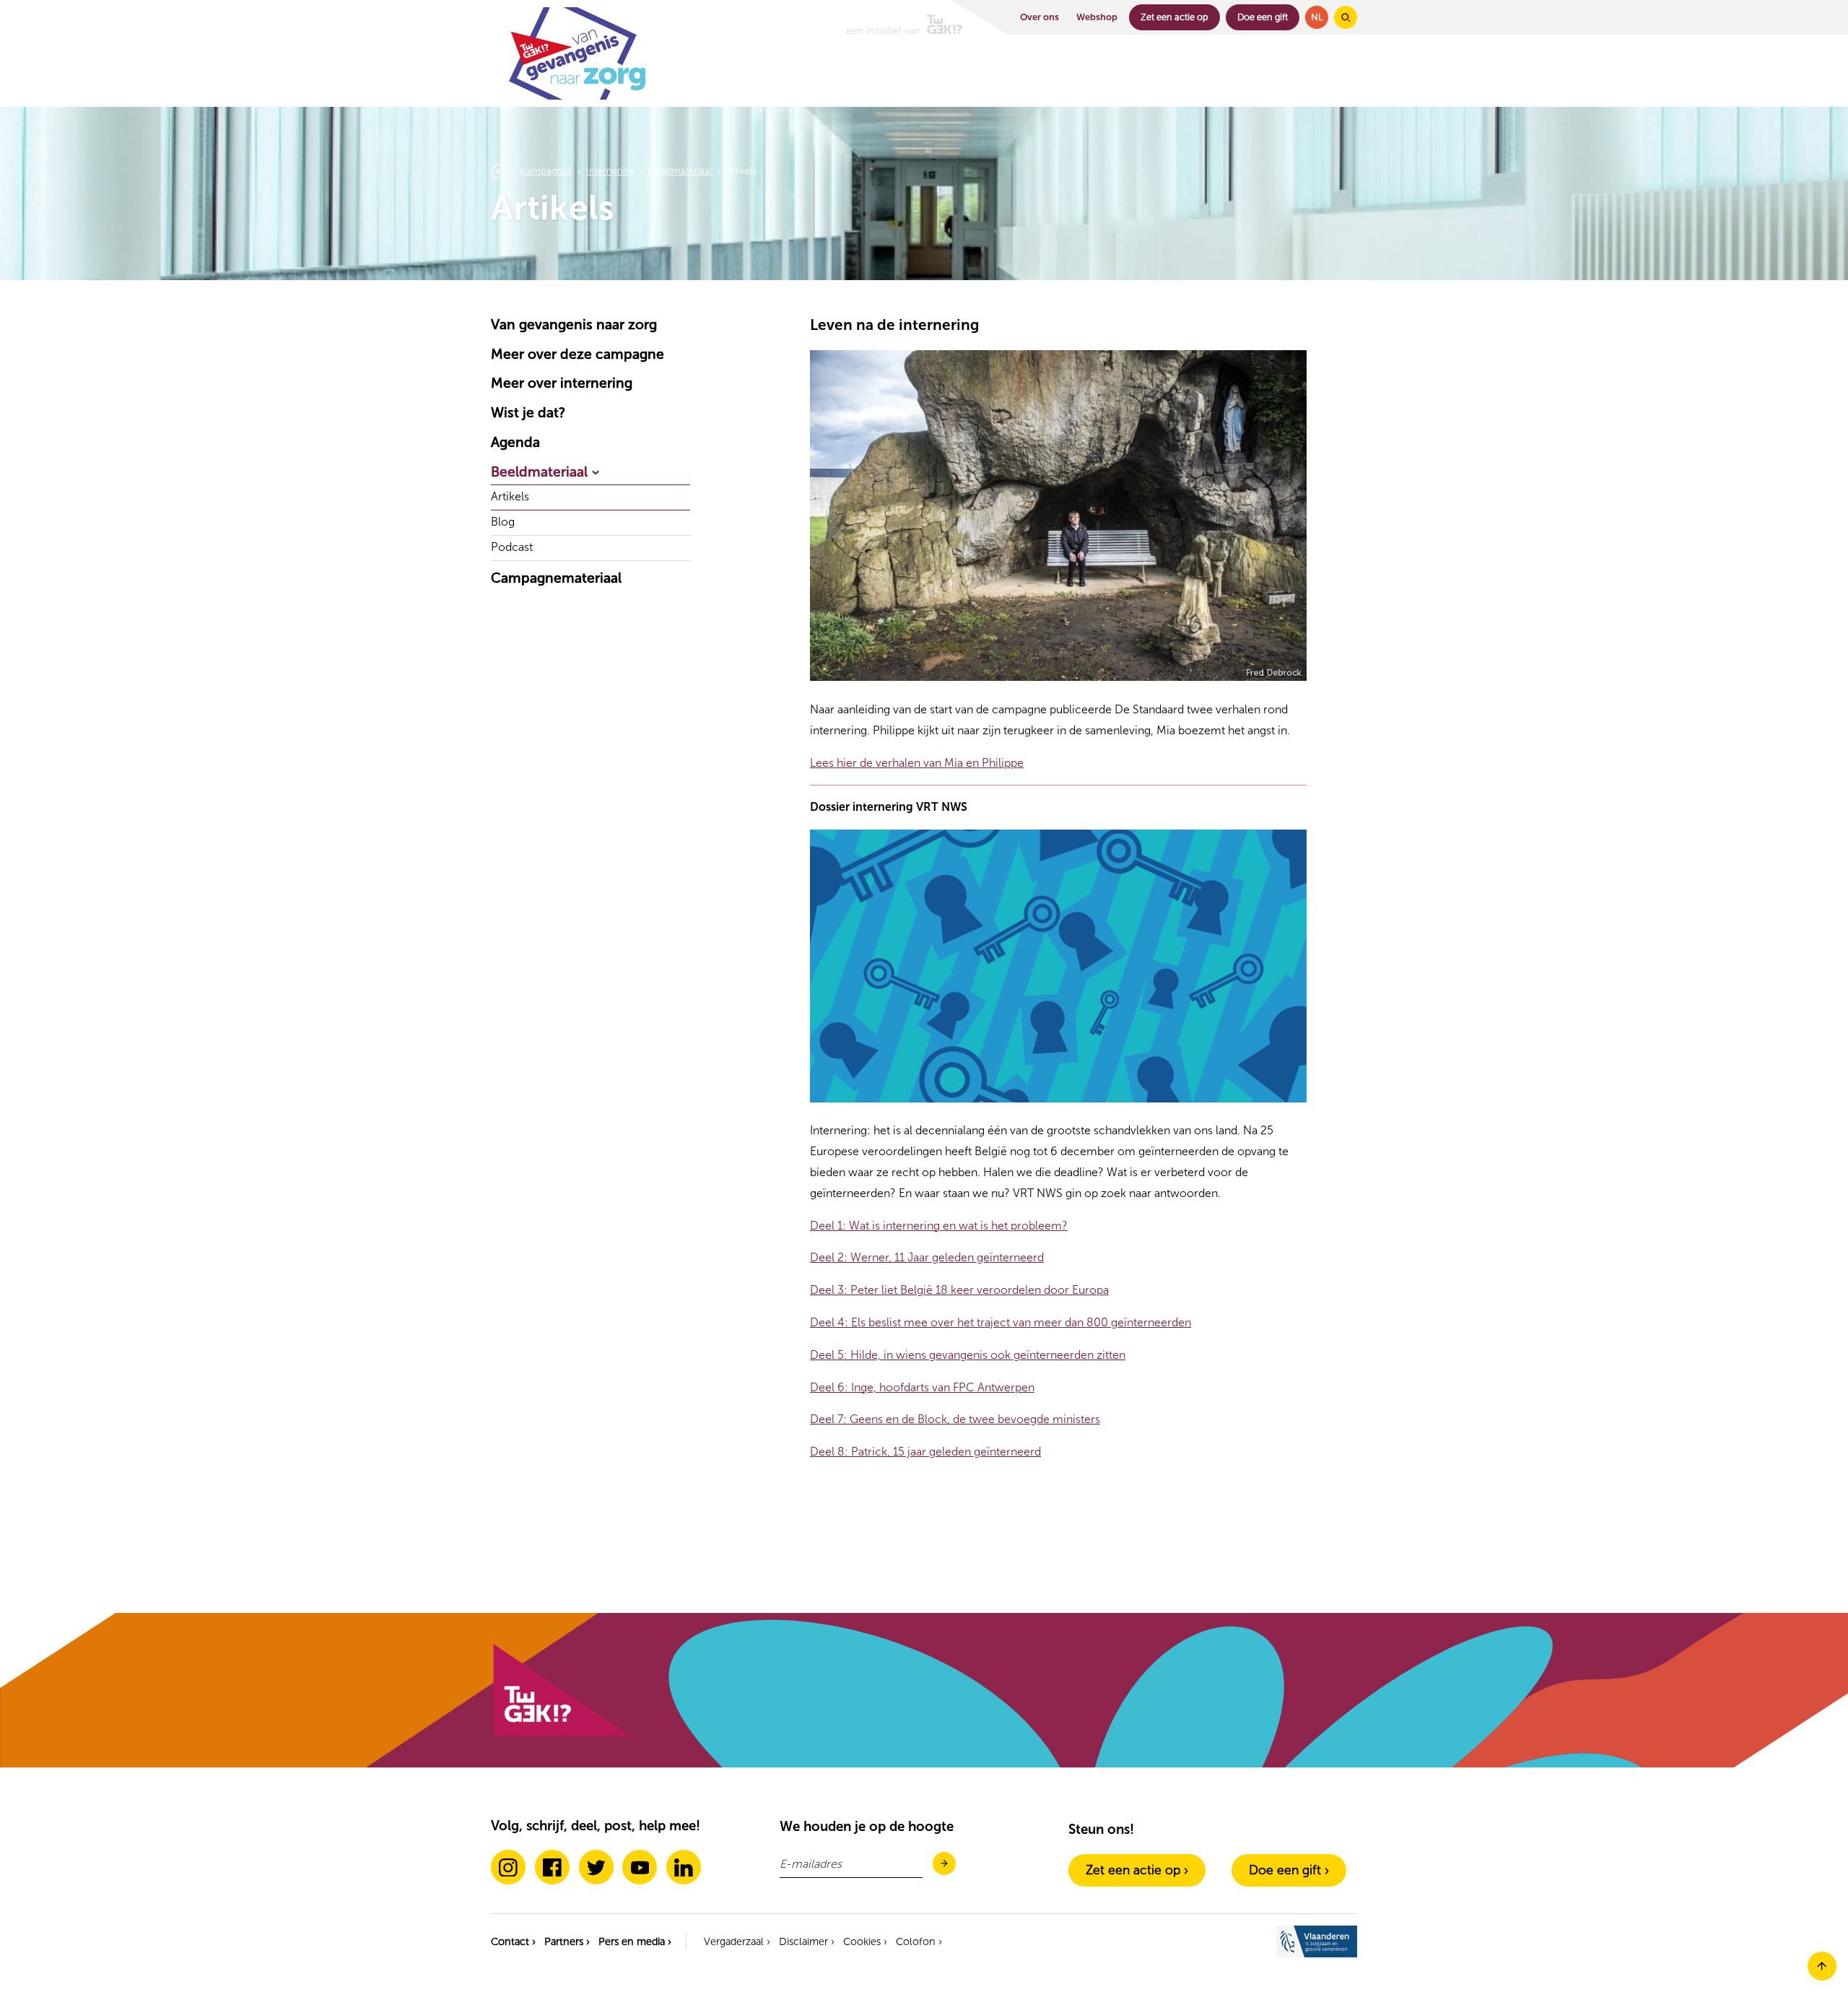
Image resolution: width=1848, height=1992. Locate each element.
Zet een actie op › (1137, 1870)
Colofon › (919, 1941)
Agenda (515, 442)
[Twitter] (596, 1867)
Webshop (1097, 17)
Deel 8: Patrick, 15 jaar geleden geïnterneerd (925, 1452)
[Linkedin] (684, 1867)
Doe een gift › (1289, 1870)
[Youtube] (640, 1867)
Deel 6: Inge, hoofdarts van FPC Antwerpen (922, 1387)
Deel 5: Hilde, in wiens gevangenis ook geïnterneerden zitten (968, 1355)
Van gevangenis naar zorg (574, 325)
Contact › (513, 1941)
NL (1317, 17)
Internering (610, 171)
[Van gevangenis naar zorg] (578, 96)
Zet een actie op (1174, 17)
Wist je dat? (528, 413)
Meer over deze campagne (577, 354)
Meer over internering (562, 383)
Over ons (1039, 17)
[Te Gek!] (560, 1733)
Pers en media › (635, 1941)
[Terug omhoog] (1822, 1976)
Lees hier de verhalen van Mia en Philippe (917, 763)
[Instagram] (508, 1867)
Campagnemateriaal (556, 578)
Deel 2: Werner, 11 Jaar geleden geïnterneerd (927, 1257)
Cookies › (865, 1941)
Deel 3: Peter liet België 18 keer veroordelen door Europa (959, 1290)
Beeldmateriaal (680, 171)
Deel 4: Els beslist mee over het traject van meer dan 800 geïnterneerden (1001, 1322)
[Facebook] (552, 1867)
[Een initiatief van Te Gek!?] (905, 17)
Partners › (567, 1941)
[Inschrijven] (944, 1865)
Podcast (512, 548)
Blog (503, 522)
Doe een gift (1263, 17)
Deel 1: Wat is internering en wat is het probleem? (939, 1226)
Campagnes (546, 171)
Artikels (510, 497)
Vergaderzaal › (737, 1941)
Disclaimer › (807, 1941)
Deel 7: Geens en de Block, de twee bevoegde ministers (955, 1419)
